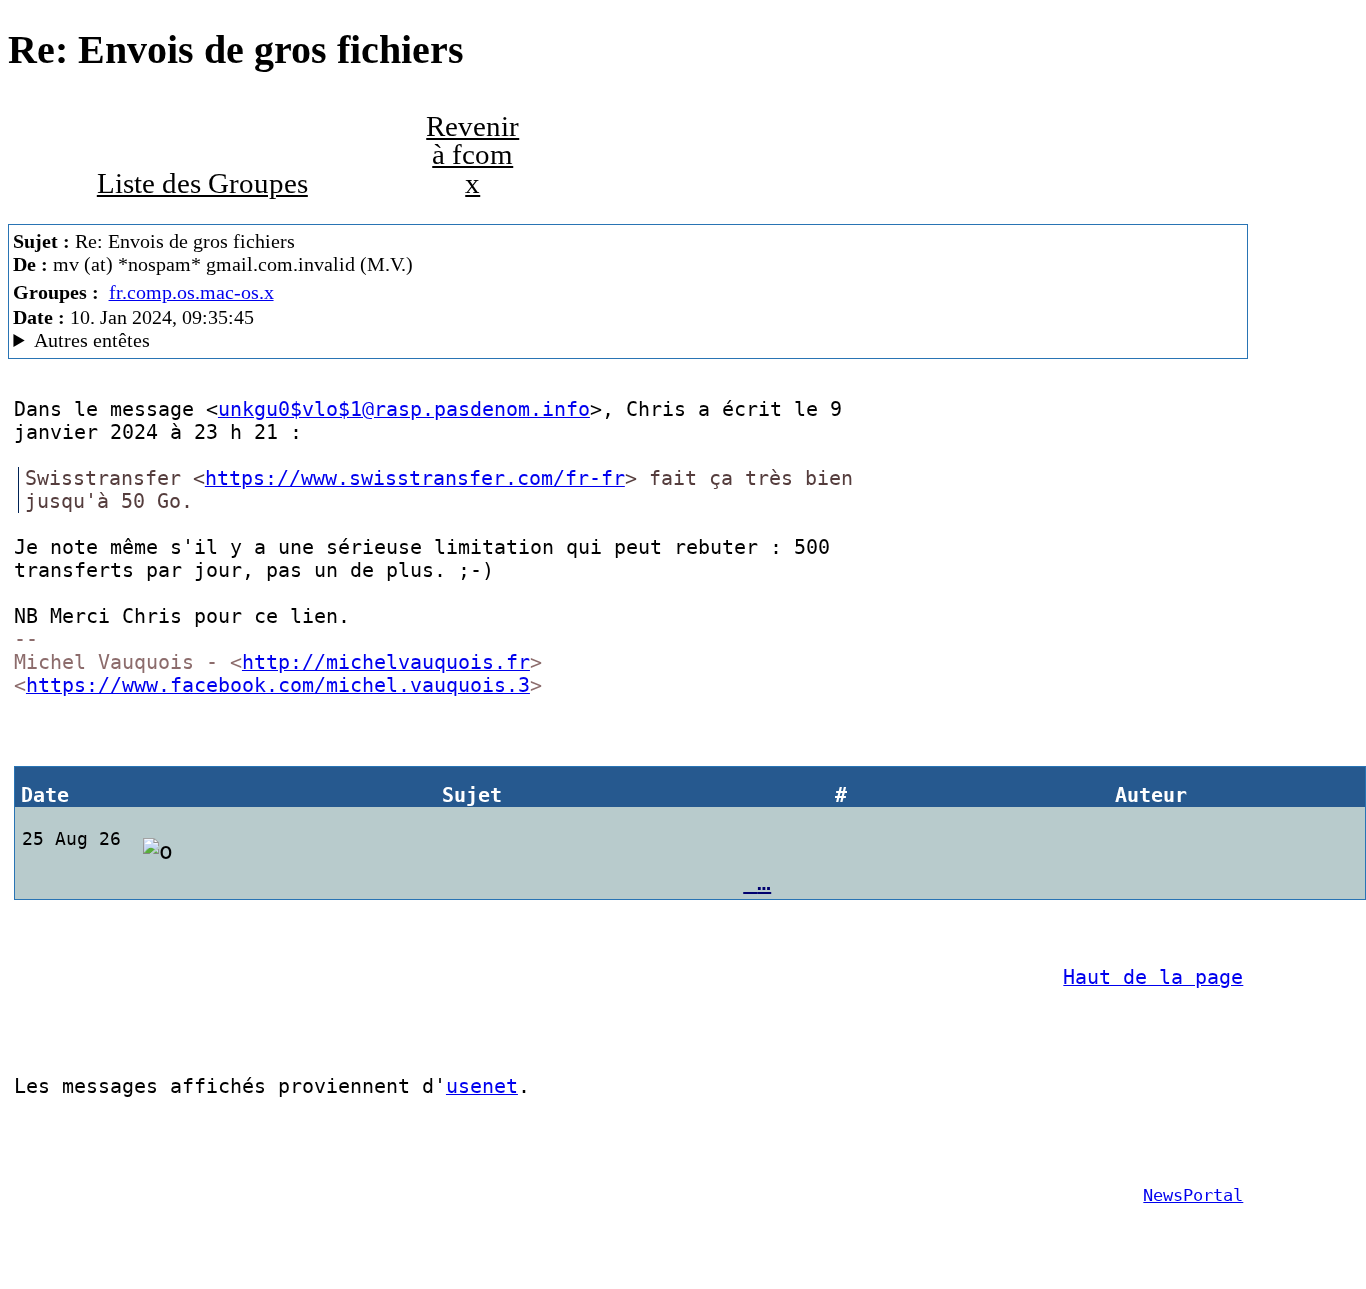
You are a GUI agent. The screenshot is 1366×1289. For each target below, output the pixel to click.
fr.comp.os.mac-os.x (191, 292)
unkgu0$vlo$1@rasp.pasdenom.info (404, 409)
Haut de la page (1153, 977)
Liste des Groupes (202, 183)
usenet (482, 1086)
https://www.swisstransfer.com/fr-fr (415, 478)
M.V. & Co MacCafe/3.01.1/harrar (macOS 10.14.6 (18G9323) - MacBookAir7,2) (354, 340)
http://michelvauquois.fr (386, 662)
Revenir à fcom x (472, 155)
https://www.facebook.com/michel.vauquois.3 (278, 685)
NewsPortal (1193, 1195)
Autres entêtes (92, 340)
